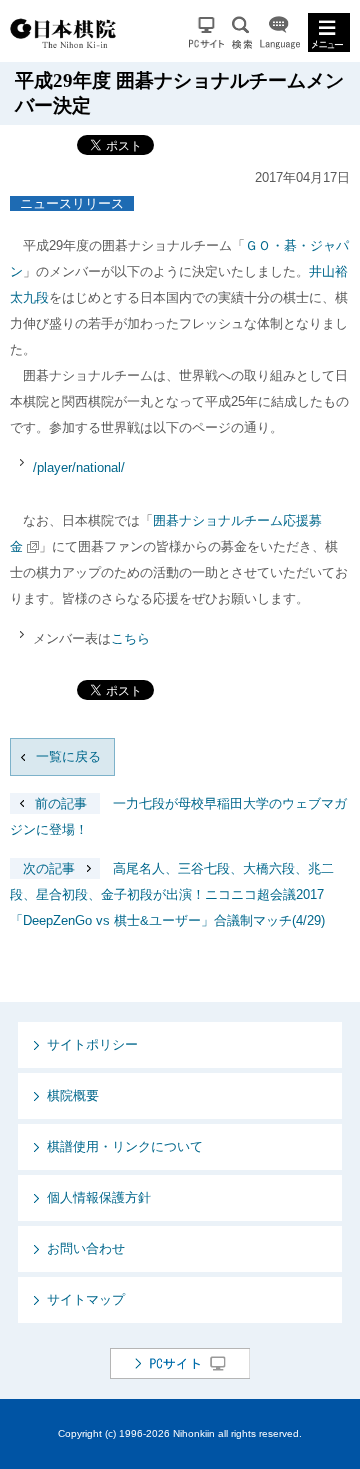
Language (280, 32)
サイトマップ (86, 1299)
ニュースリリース (72, 203)
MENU (329, 32)
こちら (130, 638)
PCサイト (206, 32)
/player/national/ (79, 467)
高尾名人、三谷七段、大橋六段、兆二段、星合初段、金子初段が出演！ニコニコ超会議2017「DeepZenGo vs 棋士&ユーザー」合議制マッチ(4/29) (172, 894)
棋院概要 (73, 1095)
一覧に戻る (68, 756)
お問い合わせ (86, 1248)
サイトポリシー (92, 1044)
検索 (242, 32)
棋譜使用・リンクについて (125, 1146)
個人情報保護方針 (99, 1197)
